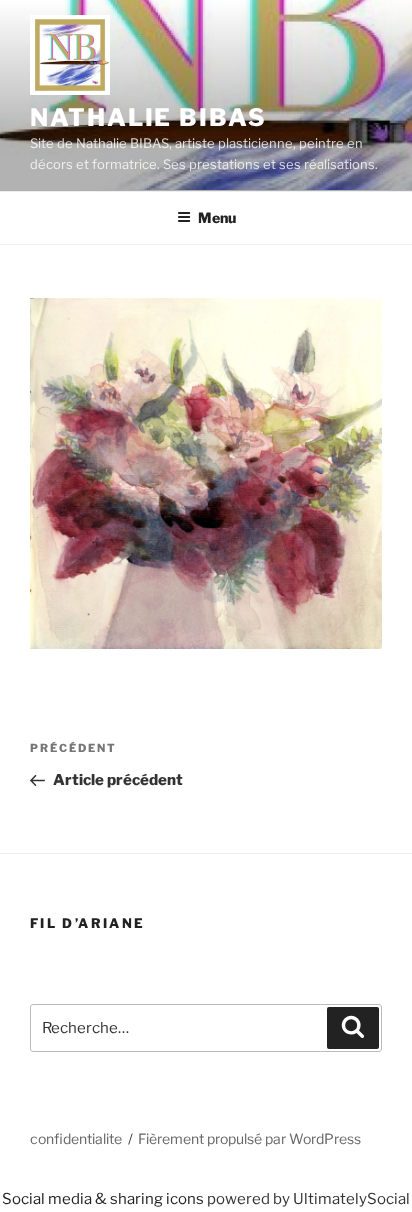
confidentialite (76, 1138)
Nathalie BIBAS (148, 117)
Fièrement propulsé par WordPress (249, 1138)
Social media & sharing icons (104, 1199)
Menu (217, 217)
